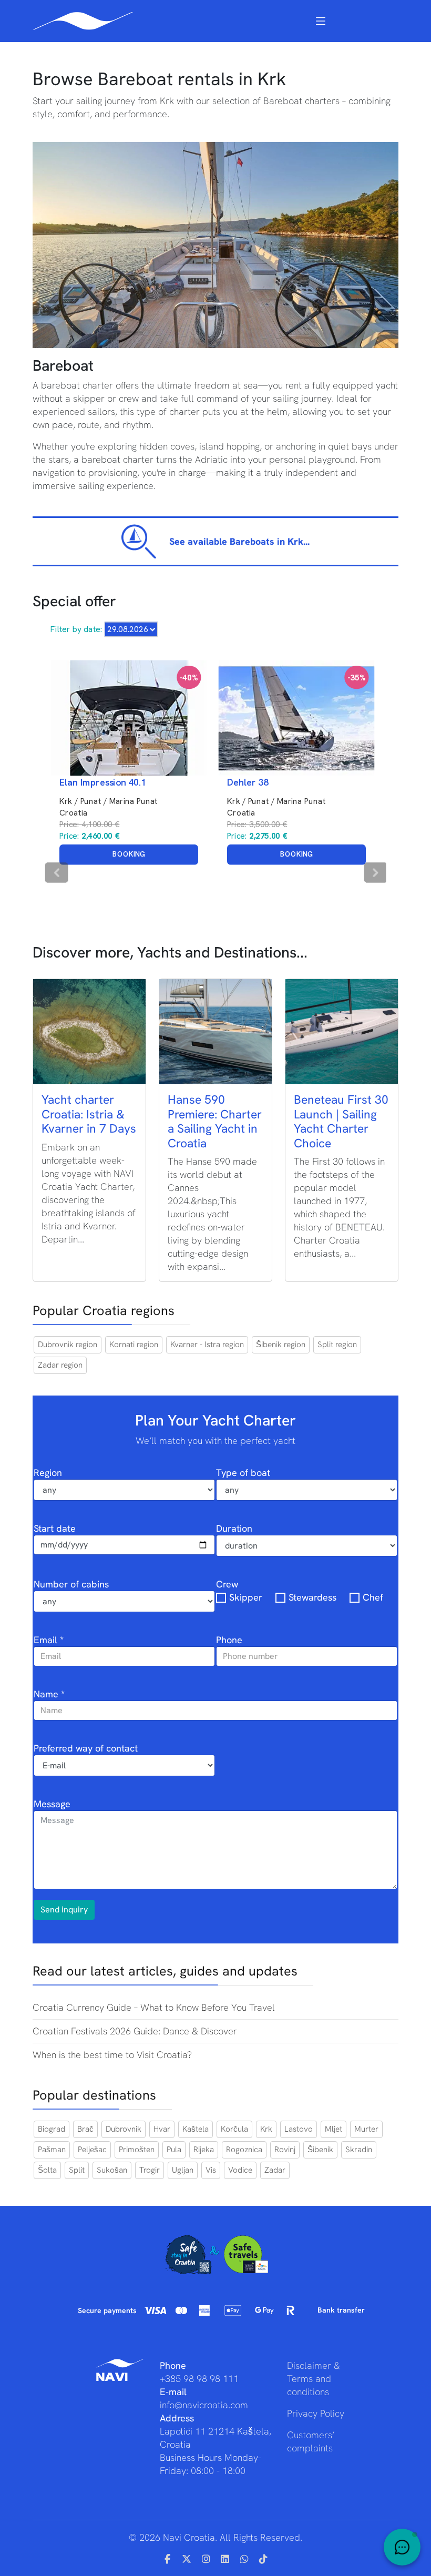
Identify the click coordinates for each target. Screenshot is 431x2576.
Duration (234, 1528)
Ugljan (183, 2170)
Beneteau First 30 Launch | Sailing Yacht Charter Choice (341, 1121)
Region (48, 1473)
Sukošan (112, 2170)
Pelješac (92, 2150)
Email (49, 1640)
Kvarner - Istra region (207, 1345)
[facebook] (168, 2559)
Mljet (333, 2129)
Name (49, 1694)
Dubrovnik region (68, 1345)
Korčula (234, 2129)
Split (77, 2170)
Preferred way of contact (86, 1748)
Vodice (240, 2170)
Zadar (275, 2170)
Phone (229, 1640)
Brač (85, 2129)
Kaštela (196, 2129)
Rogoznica (244, 2150)
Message (52, 1804)
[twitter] (187, 2559)
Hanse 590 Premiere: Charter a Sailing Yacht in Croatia (215, 1121)
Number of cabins (71, 1584)
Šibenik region (281, 1345)
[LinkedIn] (225, 2559)
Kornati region (134, 1345)
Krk (266, 2129)
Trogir (150, 2170)
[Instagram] (206, 2559)
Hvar (162, 2129)
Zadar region (60, 1365)
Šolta (47, 2170)
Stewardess (312, 1597)
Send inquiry (64, 1910)
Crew (227, 1584)
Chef (373, 1597)
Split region (337, 1345)
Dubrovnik (124, 2129)
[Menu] (321, 21)
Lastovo (299, 2129)
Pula (174, 2150)
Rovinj (285, 2150)
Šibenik (320, 2150)
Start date (55, 1528)
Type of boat (243, 1473)
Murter (366, 2129)
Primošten (137, 2150)
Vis (211, 2170)
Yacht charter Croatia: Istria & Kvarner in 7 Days (89, 1114)
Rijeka (204, 2150)
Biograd (52, 2129)
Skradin (359, 2150)
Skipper (246, 1597)
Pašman (52, 2150)
